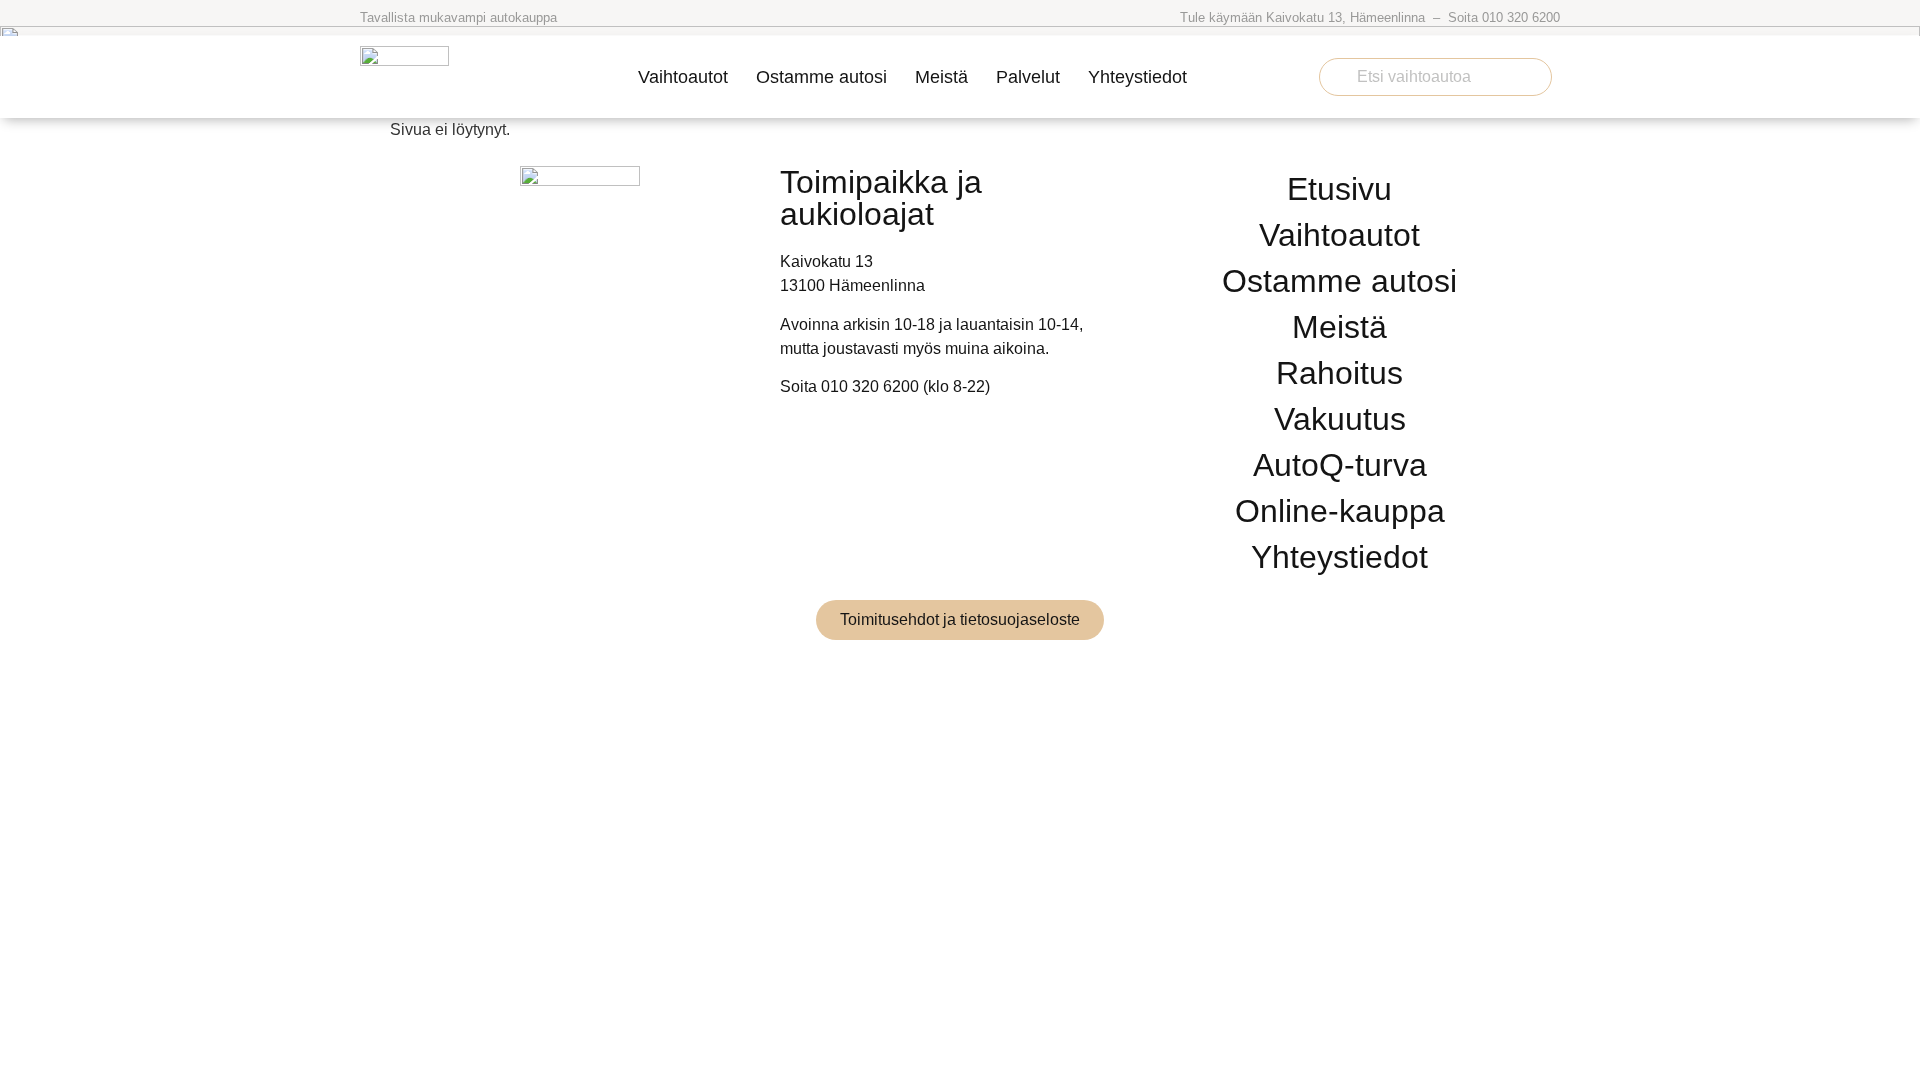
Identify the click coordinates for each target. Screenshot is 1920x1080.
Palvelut (1028, 77)
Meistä (941, 77)
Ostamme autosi (821, 77)
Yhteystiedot (1137, 77)
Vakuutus (1340, 419)
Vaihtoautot (683, 77)
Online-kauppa (1340, 511)
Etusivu (1339, 189)
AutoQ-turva (1340, 465)
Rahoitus (1339, 373)
